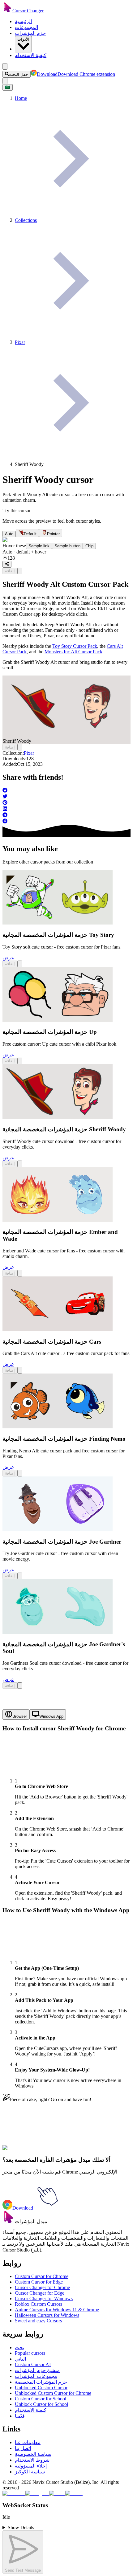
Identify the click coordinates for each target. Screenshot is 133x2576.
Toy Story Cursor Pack (75, 646)
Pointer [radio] (53, 534)
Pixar (29, 753)
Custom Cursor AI (33, 2364)
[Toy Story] (58, 923)
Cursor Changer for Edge (40, 2293)
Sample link (39, 546)
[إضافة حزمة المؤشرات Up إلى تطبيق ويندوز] (20, 1061)
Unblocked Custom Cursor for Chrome (53, 2393)
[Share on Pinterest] (66, 803)
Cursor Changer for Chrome (42, 2287)
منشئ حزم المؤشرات (37, 2370)
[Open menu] (5, 66)
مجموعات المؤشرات (36, 2376)
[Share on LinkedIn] (66, 809)
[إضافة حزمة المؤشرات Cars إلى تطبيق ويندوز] (20, 1370)
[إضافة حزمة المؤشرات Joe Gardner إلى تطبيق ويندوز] (20, 1576)
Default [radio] (30, 534)
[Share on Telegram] (66, 815)
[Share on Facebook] (66, 791)
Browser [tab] (20, 1716)
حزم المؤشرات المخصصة (41, 2382)
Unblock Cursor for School (41, 2404)
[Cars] (58, 1330)
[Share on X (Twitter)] (66, 797)
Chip (89, 546)
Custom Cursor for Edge (39, 2282)
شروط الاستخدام (32, 2460)
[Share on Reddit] (66, 822)
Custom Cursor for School (41, 2399)
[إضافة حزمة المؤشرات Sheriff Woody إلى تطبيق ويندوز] (20, 571)
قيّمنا (20, 2416)
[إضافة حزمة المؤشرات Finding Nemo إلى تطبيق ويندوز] (20, 1473)
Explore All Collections (25, 2151)
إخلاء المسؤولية (31, 2466)
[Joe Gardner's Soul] (58, 1632)
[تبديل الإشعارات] (5, 81)
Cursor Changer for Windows (44, 2298)
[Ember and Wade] (58, 1220)
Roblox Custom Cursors (39, 2304)
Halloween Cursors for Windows (47, 2315)
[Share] (7, 564)
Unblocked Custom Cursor (41, 2388)
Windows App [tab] (51, 1716)
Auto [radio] (9, 534)
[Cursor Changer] (7, 11)
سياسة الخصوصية (33, 2454)
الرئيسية (23, 21)
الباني (20, 2359)
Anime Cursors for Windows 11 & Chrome (57, 2310)
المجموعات (26, 27)
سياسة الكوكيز (30, 2472)
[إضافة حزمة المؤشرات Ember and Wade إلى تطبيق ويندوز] (20, 1273)
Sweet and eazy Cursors (38, 2321)
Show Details (21, 2527)
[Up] (58, 1020)
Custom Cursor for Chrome (42, 2276)
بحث (19, 2347)
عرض (8, 958)
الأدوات (23, 39)
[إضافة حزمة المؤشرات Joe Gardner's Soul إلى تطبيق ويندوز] (20, 1686)
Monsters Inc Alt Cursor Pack (73, 652)
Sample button (67, 546)
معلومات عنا (28, 2442)
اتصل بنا (23, 2448)
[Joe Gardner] (58, 1530)
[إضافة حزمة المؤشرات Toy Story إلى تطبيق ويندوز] (20, 964)
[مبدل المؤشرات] (9, 2221)
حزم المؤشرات (30, 33)
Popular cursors (30, 2353)
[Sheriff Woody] (58, 1117)
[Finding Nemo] (58, 1427)
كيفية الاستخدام (31, 55)
